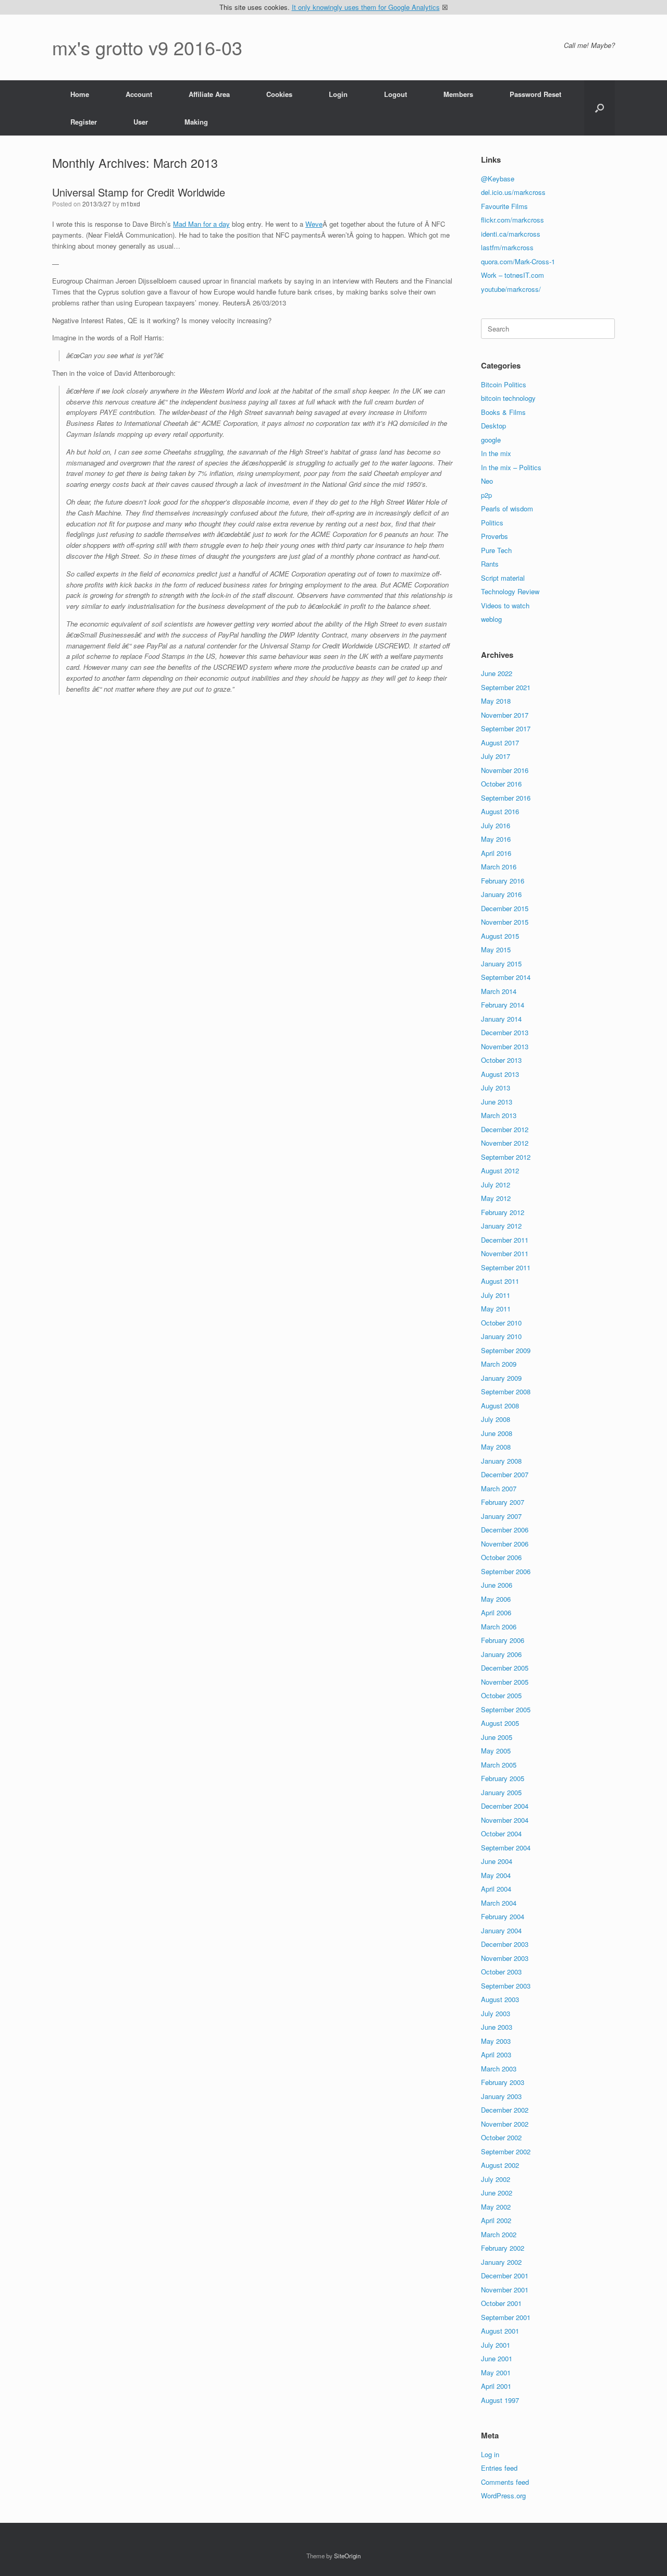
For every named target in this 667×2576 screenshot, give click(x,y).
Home (80, 94)
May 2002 (496, 2207)
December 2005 (505, 1668)
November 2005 (505, 1682)
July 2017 (496, 756)
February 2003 (503, 2082)
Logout (396, 94)
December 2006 (505, 1530)
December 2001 (505, 2276)
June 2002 (497, 2193)
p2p (486, 495)
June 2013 (497, 1102)
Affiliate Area (209, 94)
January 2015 (501, 964)
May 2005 (496, 1751)
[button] (600, 108)
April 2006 (496, 1612)
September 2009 (506, 1350)
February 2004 (503, 1916)
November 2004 (505, 1820)
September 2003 (506, 1986)
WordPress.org (503, 2495)
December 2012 (505, 1129)
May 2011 (496, 1309)
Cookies (279, 94)
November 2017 (505, 715)
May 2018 (496, 701)
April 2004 (496, 1889)
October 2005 (501, 1695)
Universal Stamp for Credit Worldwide (139, 192)
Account (139, 94)
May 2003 (496, 2041)
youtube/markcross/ (511, 289)
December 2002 (505, 2110)
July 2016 (496, 825)
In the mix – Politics (511, 467)
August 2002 (500, 2165)
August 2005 (500, 1723)
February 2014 (503, 1005)
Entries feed (499, 2468)
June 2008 (497, 1433)
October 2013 (501, 1060)
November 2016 (505, 770)
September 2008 (506, 1391)
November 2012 (505, 1143)
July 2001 (496, 2345)
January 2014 (501, 1019)
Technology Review (510, 591)
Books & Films (503, 412)
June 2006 (497, 1585)
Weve (314, 224)
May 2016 (496, 839)
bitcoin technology (508, 398)
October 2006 (501, 1557)
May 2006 (496, 1599)
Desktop (493, 426)
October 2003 (501, 1972)
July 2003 (496, 2013)
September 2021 (506, 687)
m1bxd (131, 204)
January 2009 (501, 1378)
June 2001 (497, 2358)
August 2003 (500, 1999)
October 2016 (501, 784)
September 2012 (506, 1157)
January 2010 (501, 1336)
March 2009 (499, 1364)
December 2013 (505, 1032)
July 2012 (496, 1185)
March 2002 (499, 2234)
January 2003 (501, 2096)
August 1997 (500, 2400)
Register (84, 122)
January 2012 (501, 1226)
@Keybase (498, 179)
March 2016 (499, 867)
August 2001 (500, 2331)
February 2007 (503, 1502)
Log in (490, 2454)
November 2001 (505, 2290)
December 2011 (505, 1240)
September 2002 (506, 2151)
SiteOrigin (347, 2556)
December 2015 (505, 908)
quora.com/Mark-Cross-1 (518, 261)
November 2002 (505, 2124)
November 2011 (505, 1253)
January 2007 (501, 1516)
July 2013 (496, 1088)
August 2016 (500, 811)
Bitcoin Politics (504, 384)
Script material (503, 578)
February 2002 (503, 2248)
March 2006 (499, 1627)
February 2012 (503, 1212)
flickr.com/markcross (512, 220)
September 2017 (506, 728)
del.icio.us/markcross (513, 192)
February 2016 (503, 881)
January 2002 (501, 2262)
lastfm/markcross (507, 247)
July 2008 (496, 1419)
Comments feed (505, 2482)
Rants (490, 564)
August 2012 (500, 1170)
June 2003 (497, 2027)
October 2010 (501, 1323)
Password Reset (535, 94)
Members (458, 94)
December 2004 (505, 1806)
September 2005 (506, 1709)
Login (338, 94)
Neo (487, 481)
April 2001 (496, 2386)
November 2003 (505, 1958)
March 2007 (499, 1488)
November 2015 (505, 922)
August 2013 (500, 1074)
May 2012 (496, 1198)
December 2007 (505, 1474)
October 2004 (501, 1833)
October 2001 (501, 2303)
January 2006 (501, 1654)
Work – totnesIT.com (512, 275)
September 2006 (506, 1571)
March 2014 (499, 991)
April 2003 (496, 2054)
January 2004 (501, 1930)
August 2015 (500, 936)
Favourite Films (504, 206)
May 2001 (496, 2372)
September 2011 (506, 1267)
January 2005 (501, 1792)
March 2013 (499, 1115)
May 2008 (496, 1447)
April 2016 (496, 853)
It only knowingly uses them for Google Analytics (366, 7)
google (491, 440)
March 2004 (499, 1903)
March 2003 (499, 2069)
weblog (491, 619)
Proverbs (495, 536)
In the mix (496, 453)
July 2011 (496, 1295)
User (141, 122)
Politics (492, 523)
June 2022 (497, 673)
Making (196, 122)
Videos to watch (505, 605)
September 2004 (506, 1848)
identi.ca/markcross (511, 234)
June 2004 (497, 1861)
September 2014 (506, 977)
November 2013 (505, 1046)
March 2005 (499, 1765)
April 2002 (496, 2220)
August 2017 (500, 743)
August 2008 (500, 1406)
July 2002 (496, 2179)
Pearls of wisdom (507, 508)
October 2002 (501, 2137)
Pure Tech (496, 550)
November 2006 (505, 1544)
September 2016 (506, 798)
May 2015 (496, 949)
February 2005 (503, 1778)
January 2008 (501, 1461)
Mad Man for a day (201, 224)
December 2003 (505, 1944)
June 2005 (497, 1737)
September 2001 (506, 2317)
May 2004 (496, 1875)
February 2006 (503, 1640)
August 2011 (500, 1281)
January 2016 (501, 894)
